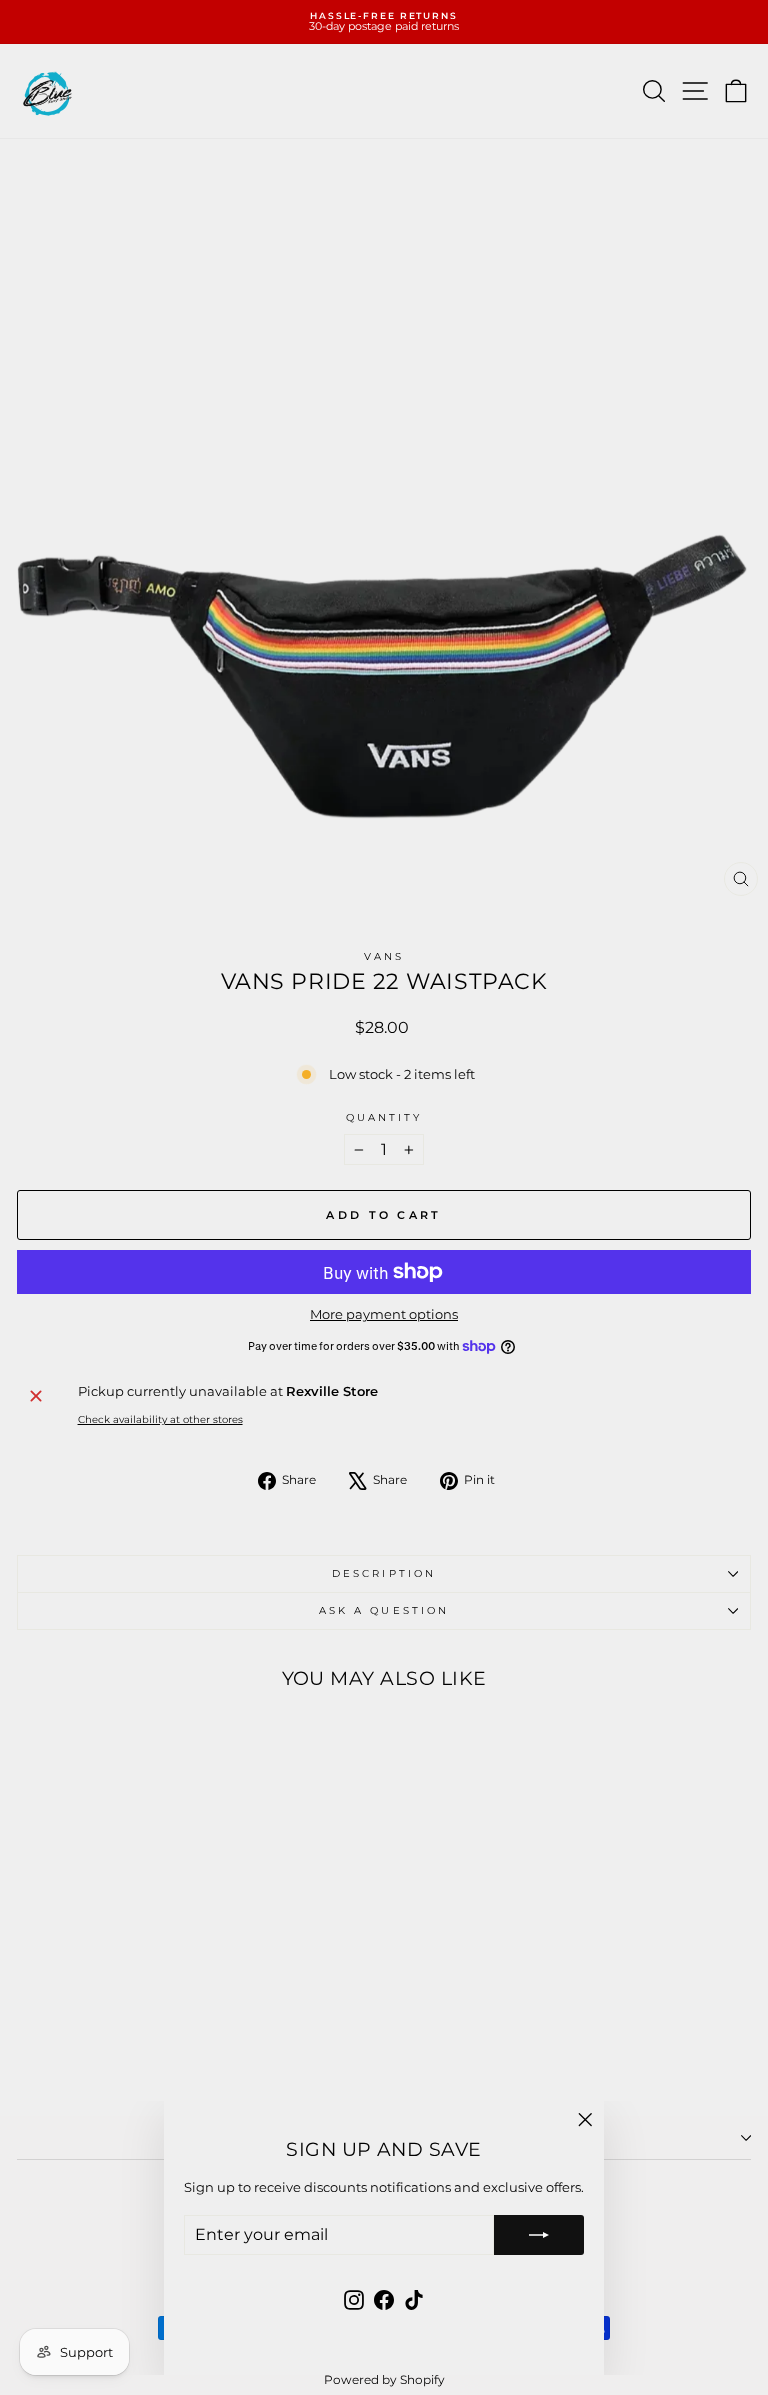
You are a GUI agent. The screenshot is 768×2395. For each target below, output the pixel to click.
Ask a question (384, 1610)
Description (384, 1573)
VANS (384, 956)
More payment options (384, 1314)
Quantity (384, 1118)
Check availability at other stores (160, 1420)
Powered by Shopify (384, 2379)
